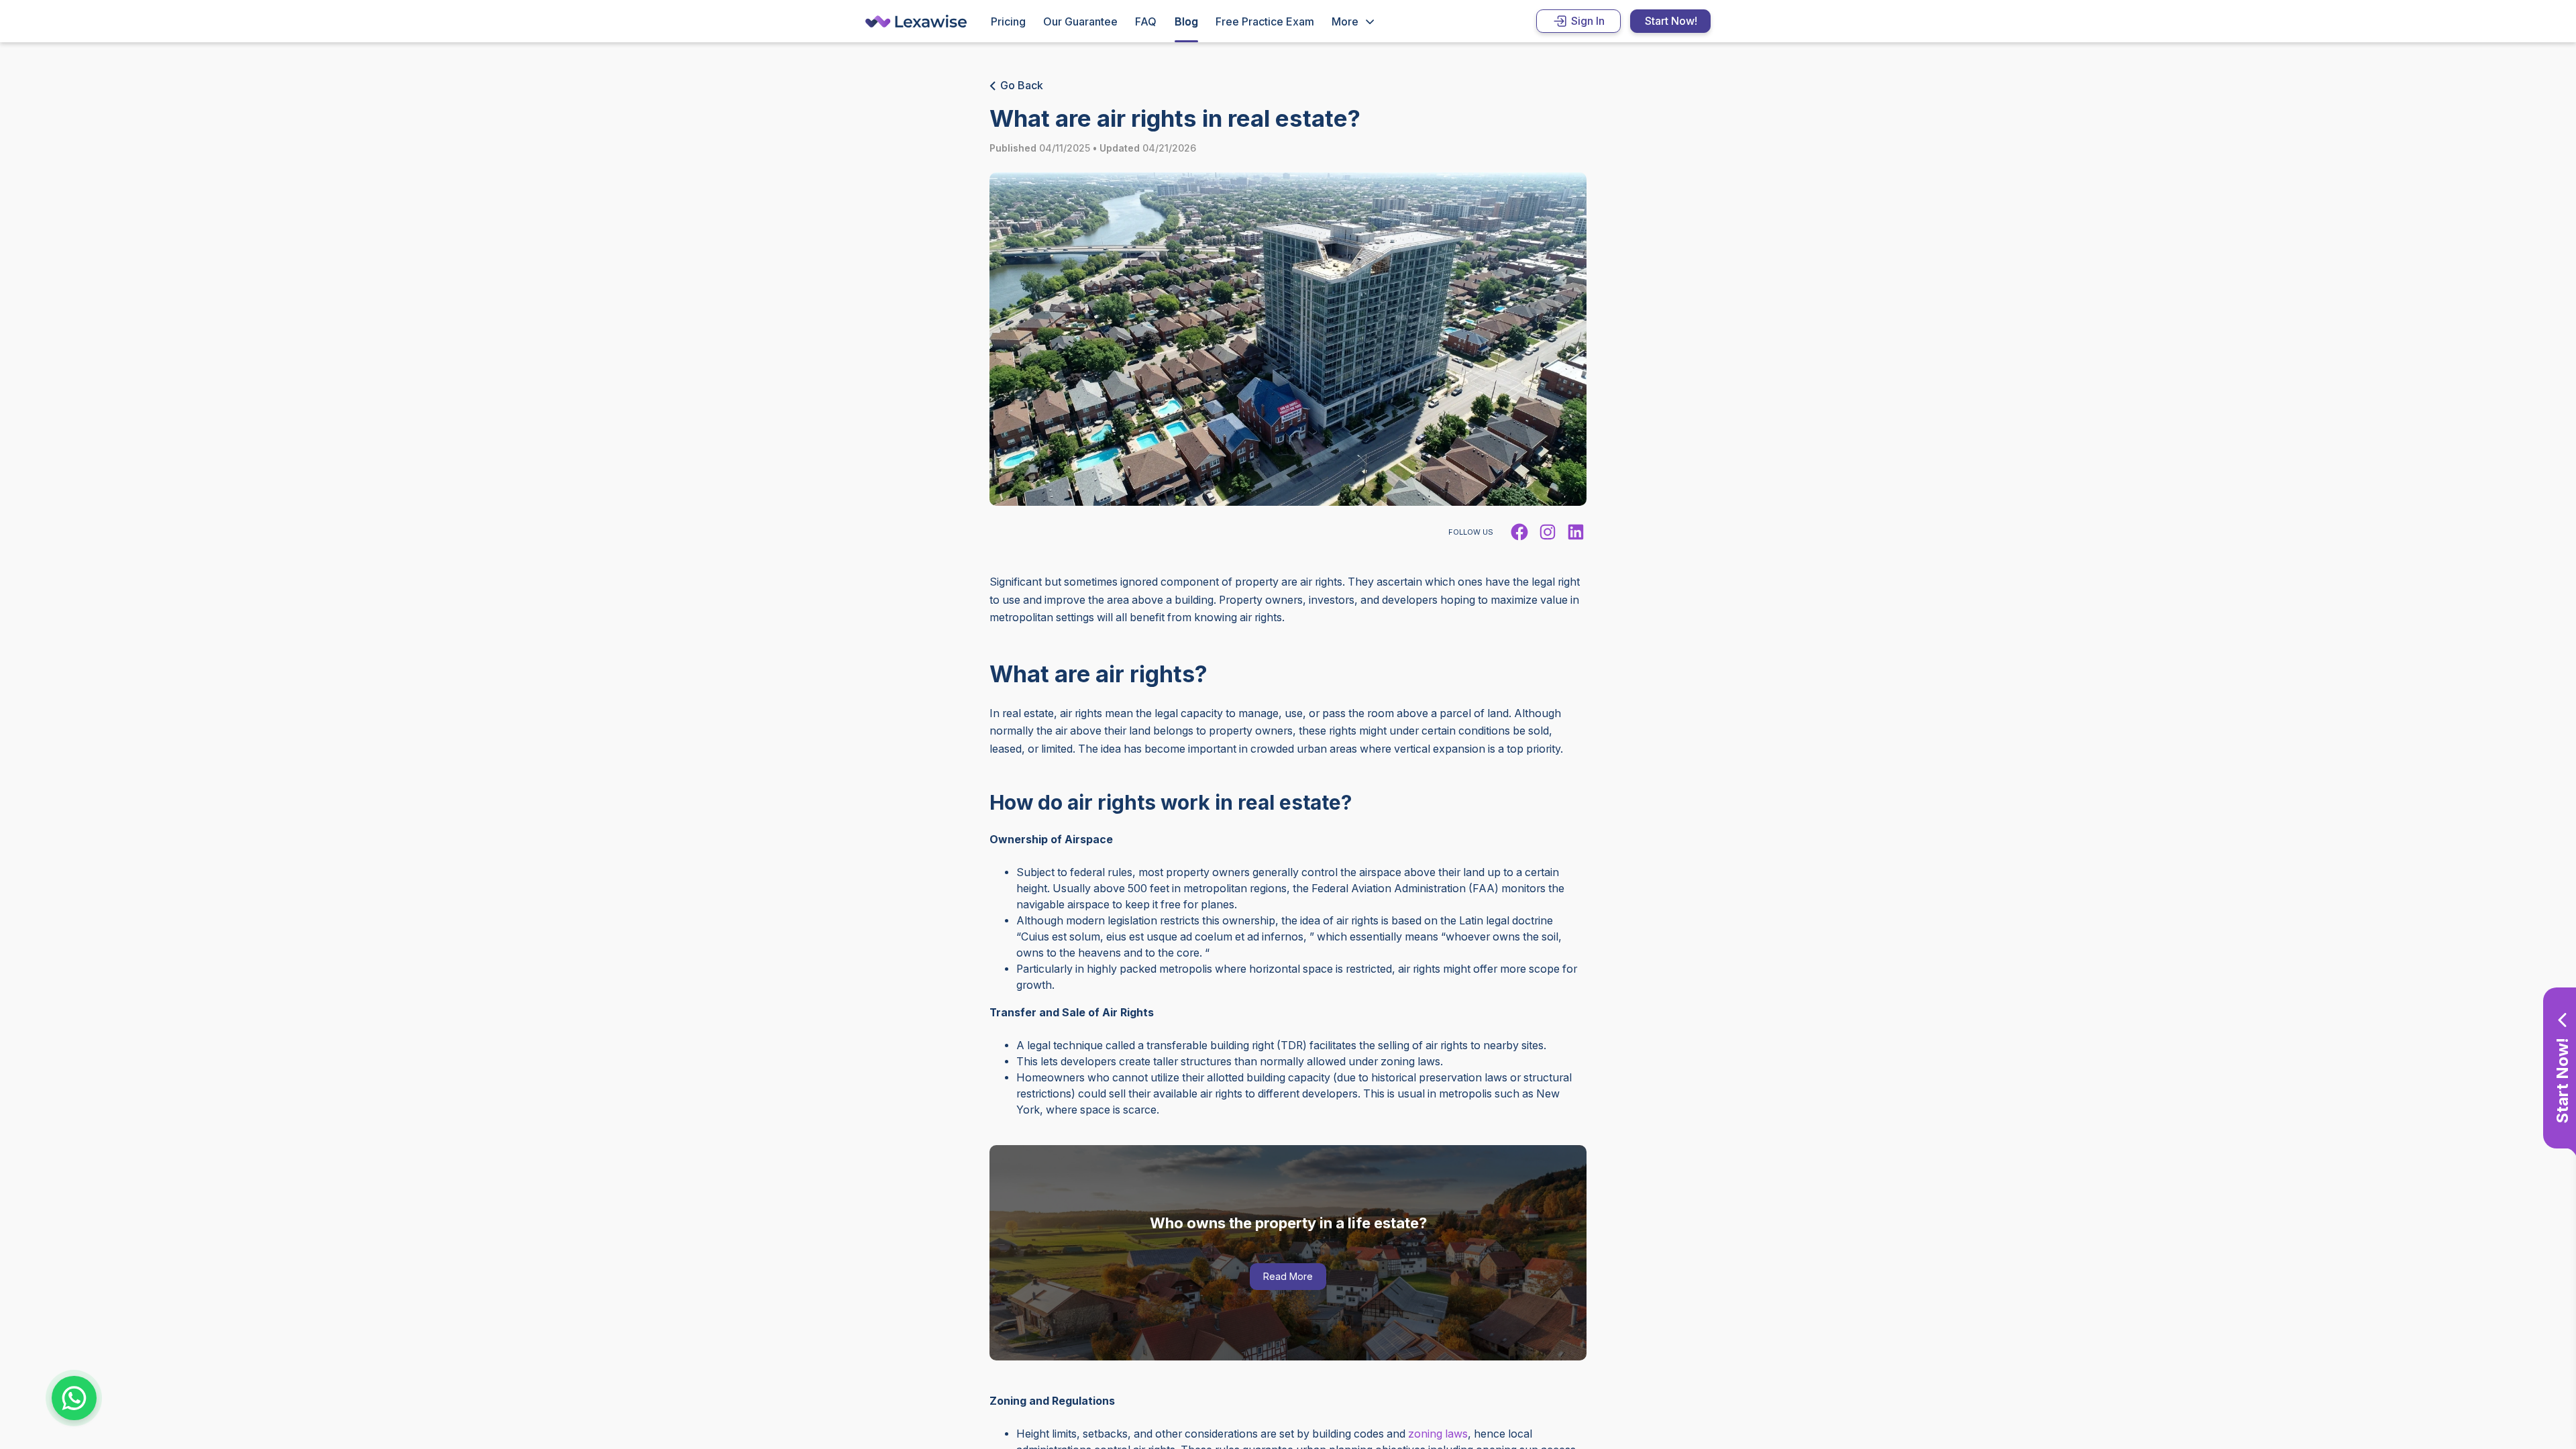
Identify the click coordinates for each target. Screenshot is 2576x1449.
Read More (1288, 1276)
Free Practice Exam (1265, 22)
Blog (1186, 22)
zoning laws (1438, 1434)
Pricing (1008, 22)
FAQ (1146, 22)
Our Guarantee (1080, 22)
